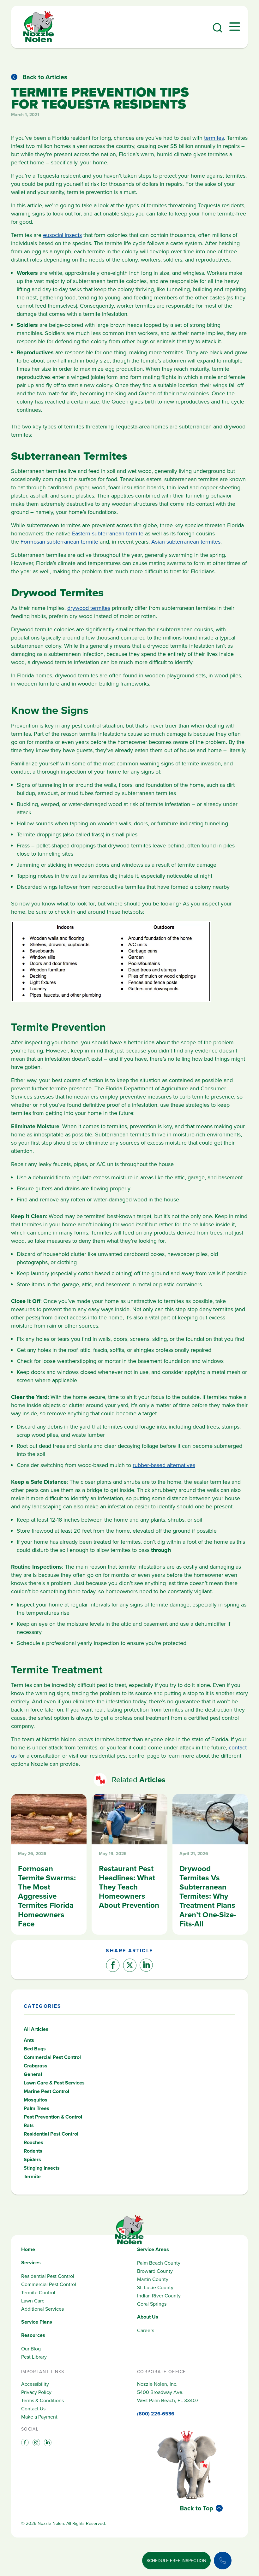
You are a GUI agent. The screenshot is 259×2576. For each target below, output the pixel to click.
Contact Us (33, 2408)
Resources (33, 2335)
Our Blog (31, 2349)
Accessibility (35, 2384)
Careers (146, 2330)
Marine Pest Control (46, 2091)
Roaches (33, 2142)
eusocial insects (62, 235)
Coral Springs (152, 2304)
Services (31, 2263)
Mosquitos (36, 2100)
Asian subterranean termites (186, 542)
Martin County (153, 2279)
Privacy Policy (36, 2392)
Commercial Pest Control (52, 2057)
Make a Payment (39, 2417)
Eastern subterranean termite (108, 533)
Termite (32, 2176)
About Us (148, 2317)
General (33, 2074)
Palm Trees (36, 2108)
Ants (29, 2040)
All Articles (36, 2029)
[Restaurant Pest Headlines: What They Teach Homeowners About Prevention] (129, 1864)
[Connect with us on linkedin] (47, 2442)
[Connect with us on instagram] (36, 2442)
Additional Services (42, 2309)
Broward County (155, 2271)
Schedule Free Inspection (176, 2561)
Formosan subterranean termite (59, 542)
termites (214, 138)
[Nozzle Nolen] (39, 41)
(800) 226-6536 (156, 2414)
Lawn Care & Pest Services (54, 2083)
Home (28, 2249)
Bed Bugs (35, 2049)
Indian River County (159, 2296)
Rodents (33, 2151)
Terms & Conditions (42, 2400)
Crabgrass (36, 2066)
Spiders (32, 2159)
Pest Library (34, 2357)
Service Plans (37, 2322)
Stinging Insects (42, 2168)
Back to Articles (45, 77)
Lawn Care (33, 2301)
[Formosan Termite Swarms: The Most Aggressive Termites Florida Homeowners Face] (49, 1864)
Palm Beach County (159, 2263)
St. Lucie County (155, 2287)
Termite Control (38, 2292)
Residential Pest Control (51, 2134)
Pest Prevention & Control (53, 2117)
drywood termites (89, 608)
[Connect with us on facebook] (24, 2442)
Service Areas (153, 2249)
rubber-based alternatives (164, 1465)
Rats (29, 2125)
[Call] (223, 2561)
